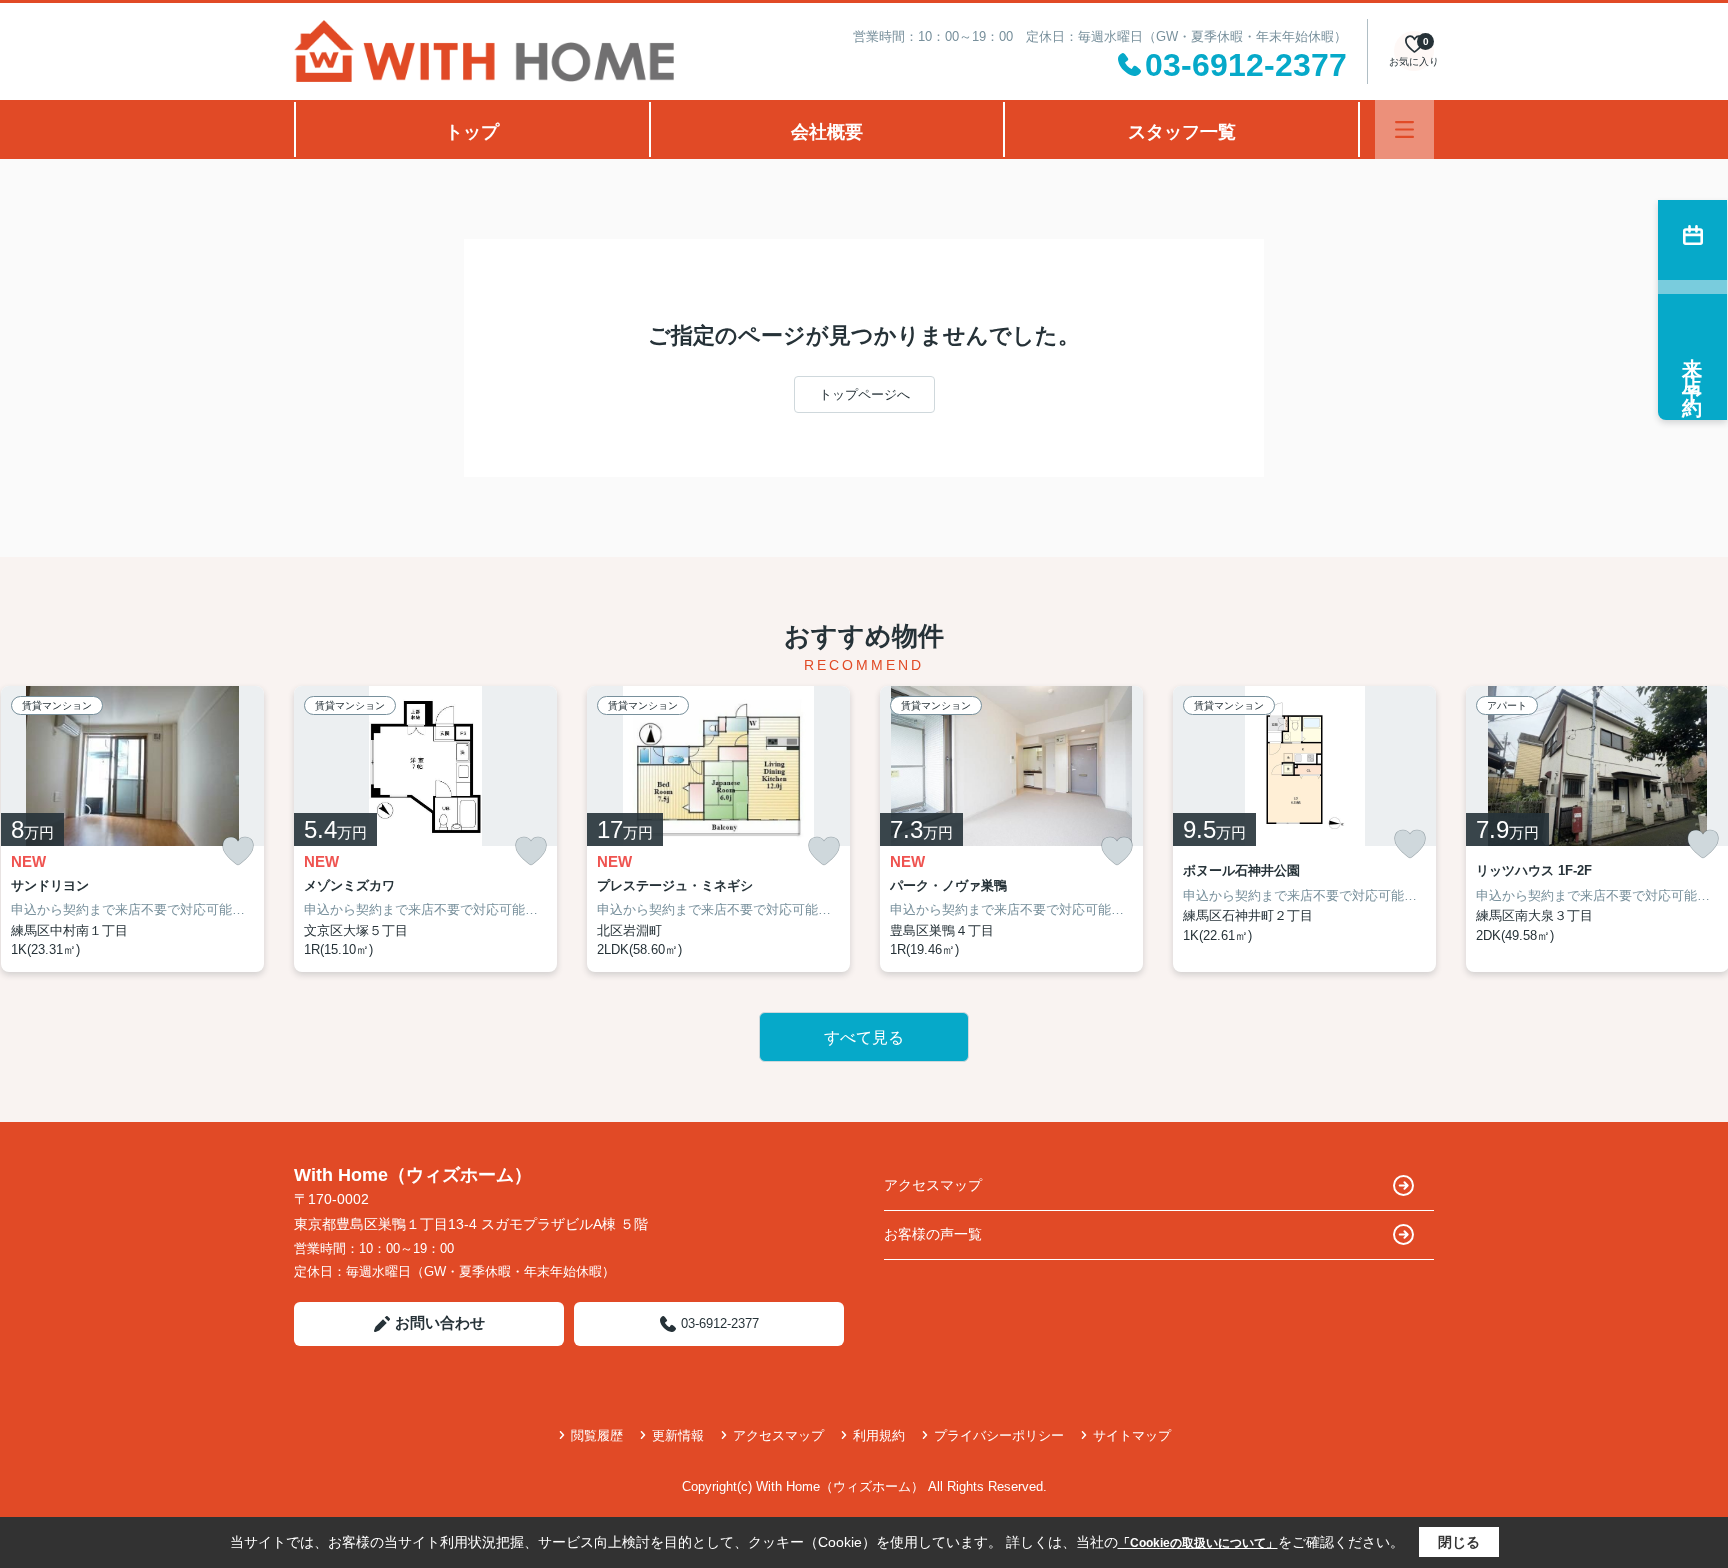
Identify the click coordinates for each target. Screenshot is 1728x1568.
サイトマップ (1132, 1435)
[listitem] (425, 829)
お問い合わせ (440, 1322)
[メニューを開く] (1404, 129)
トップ (472, 132)
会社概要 (827, 132)
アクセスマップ (933, 1185)
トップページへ (864, 394)
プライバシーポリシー (999, 1435)
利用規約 (879, 1435)
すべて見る (864, 1037)
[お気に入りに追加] (238, 851)
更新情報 (678, 1435)
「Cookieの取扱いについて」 (1198, 1543)
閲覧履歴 (597, 1435)
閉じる (1459, 1542)
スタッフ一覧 (1182, 132)
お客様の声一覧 (933, 1234)
